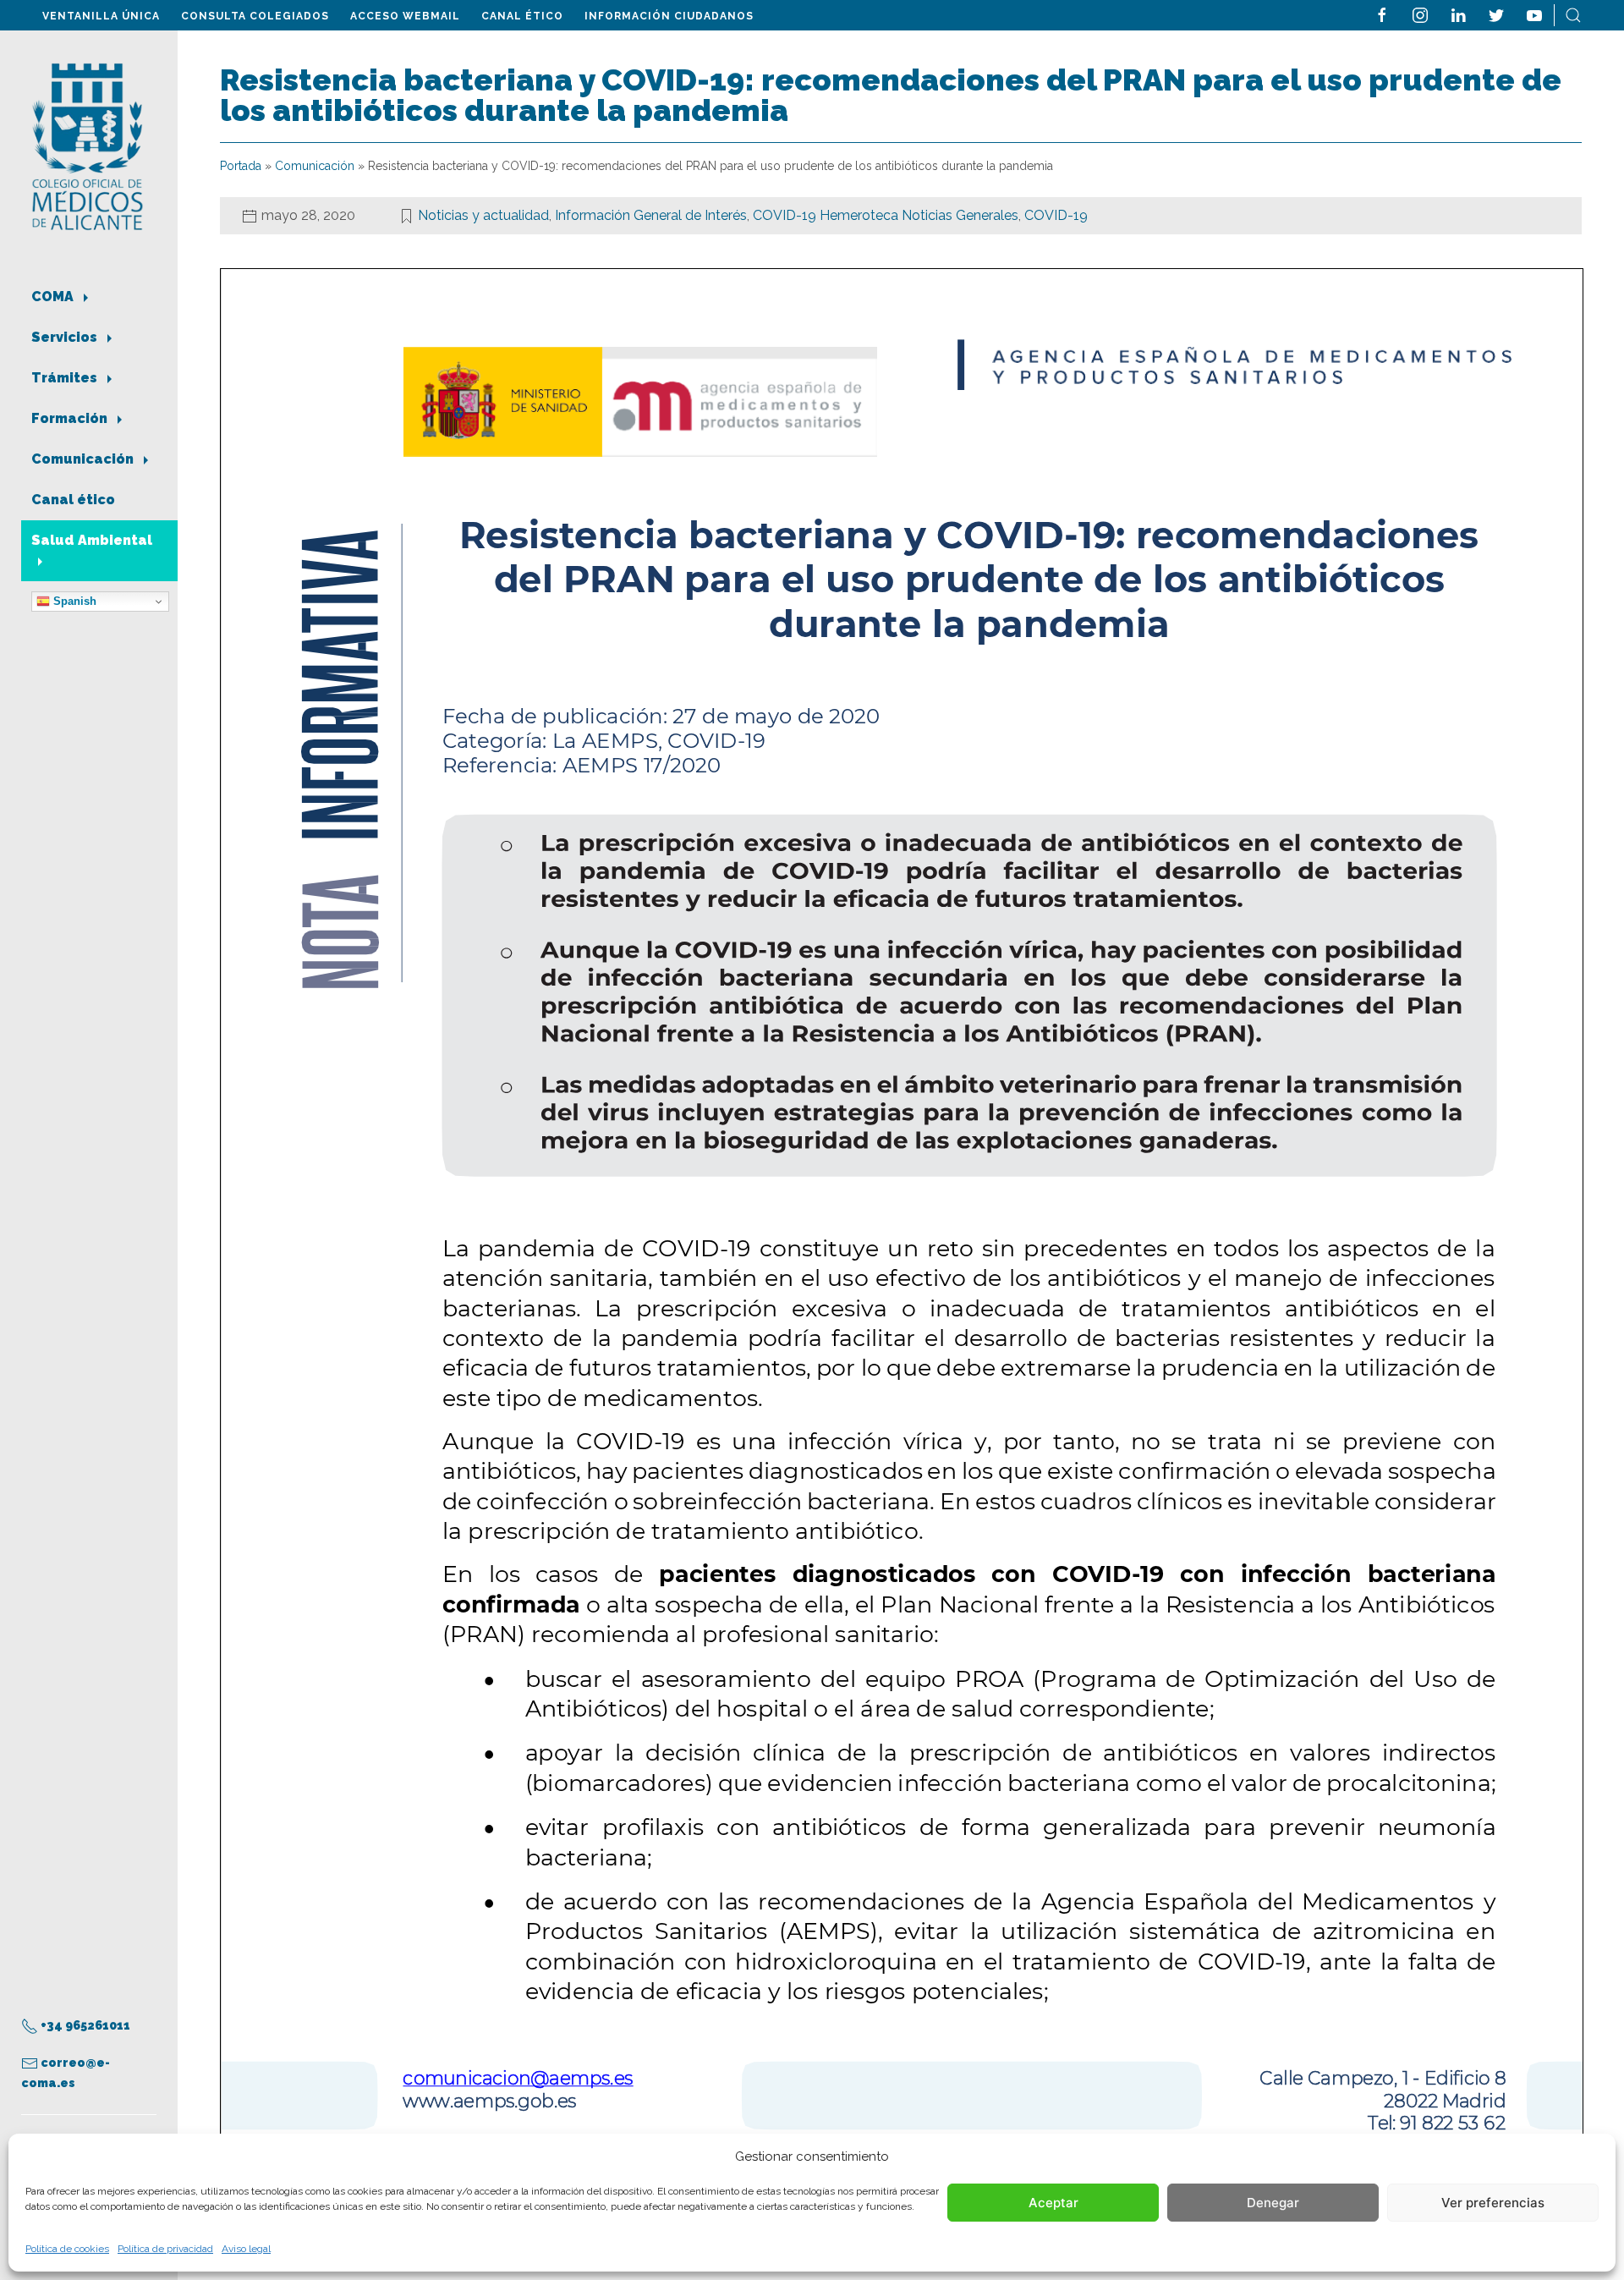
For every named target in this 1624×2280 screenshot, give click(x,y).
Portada (241, 166)
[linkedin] (1458, 14)
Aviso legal (246, 2249)
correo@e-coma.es (66, 2073)
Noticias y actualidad (483, 215)
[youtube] (1534, 14)
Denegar (1273, 2203)
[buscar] (1573, 14)
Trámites (66, 378)
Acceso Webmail (405, 16)
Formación (71, 418)
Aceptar (1053, 2203)
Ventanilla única (101, 16)
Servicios (66, 337)
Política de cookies (67, 2249)
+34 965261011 (84, 2025)
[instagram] (1420, 14)
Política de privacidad (165, 2249)
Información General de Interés (651, 215)
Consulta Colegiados (255, 16)
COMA (54, 297)
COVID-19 (1056, 215)
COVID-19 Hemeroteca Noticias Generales (886, 215)
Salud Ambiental (92, 540)
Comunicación (84, 459)
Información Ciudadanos (669, 16)
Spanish (73, 601)
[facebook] (1382, 14)
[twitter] (1496, 14)
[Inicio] (88, 145)
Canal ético (522, 16)
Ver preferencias (1493, 2203)
